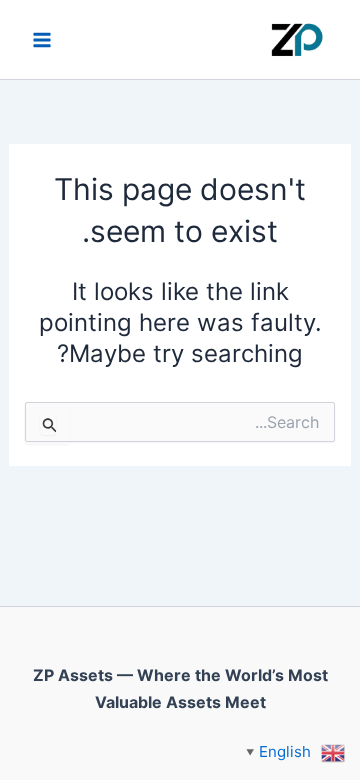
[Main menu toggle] (42, 40)
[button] (295, 751)
